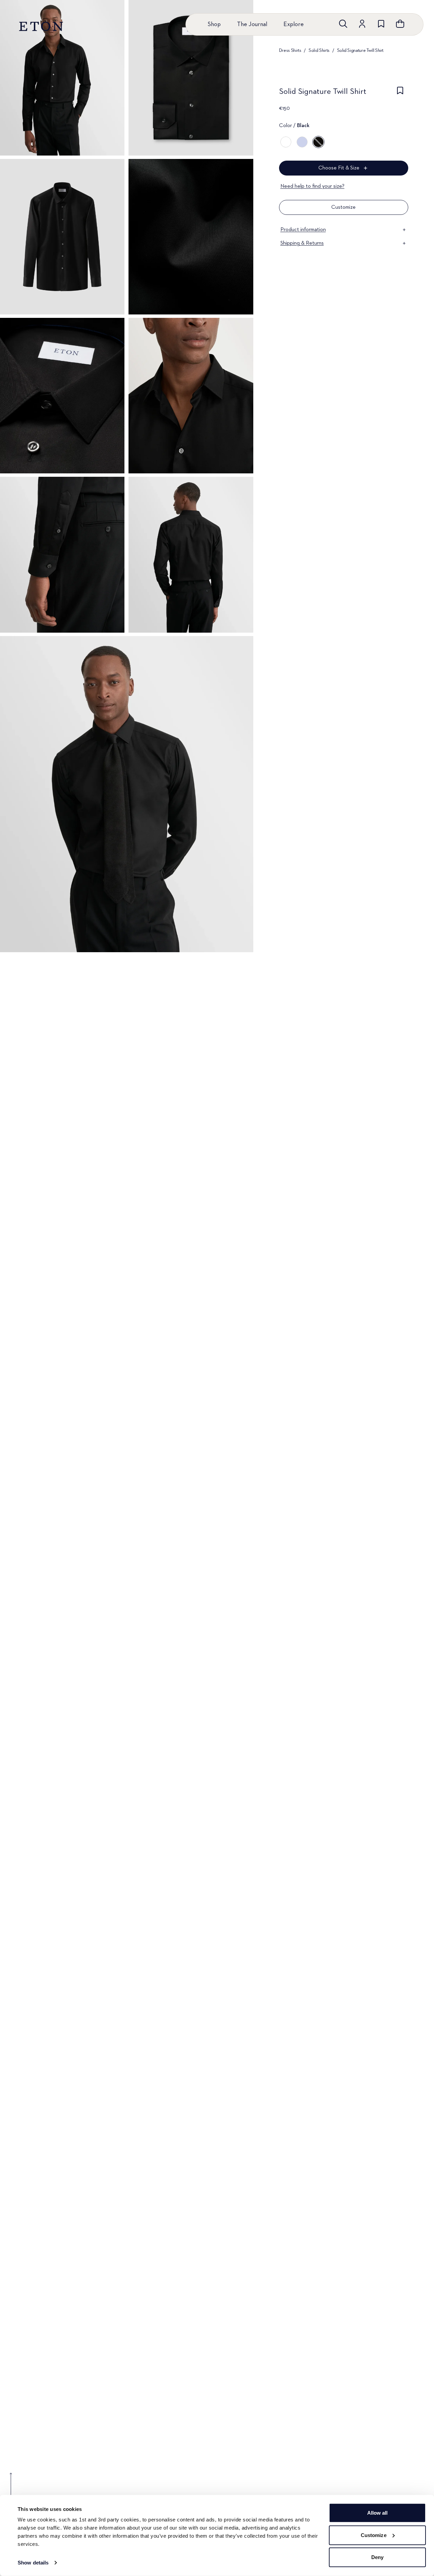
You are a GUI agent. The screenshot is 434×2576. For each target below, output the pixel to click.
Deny (377, 2557)
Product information (303, 230)
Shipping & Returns (302, 243)
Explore (294, 24)
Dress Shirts (290, 50)
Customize (374, 2535)
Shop (214, 24)
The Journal (252, 24)
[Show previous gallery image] (11, 2489)
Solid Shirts (319, 50)
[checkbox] (400, 94)
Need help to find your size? (312, 186)
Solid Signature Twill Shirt (360, 50)
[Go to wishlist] (381, 24)
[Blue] (302, 142)
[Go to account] (362, 24)
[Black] (318, 142)
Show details (33, 2563)
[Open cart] (400, 24)
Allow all (378, 2513)
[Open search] (343, 24)
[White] (286, 142)
